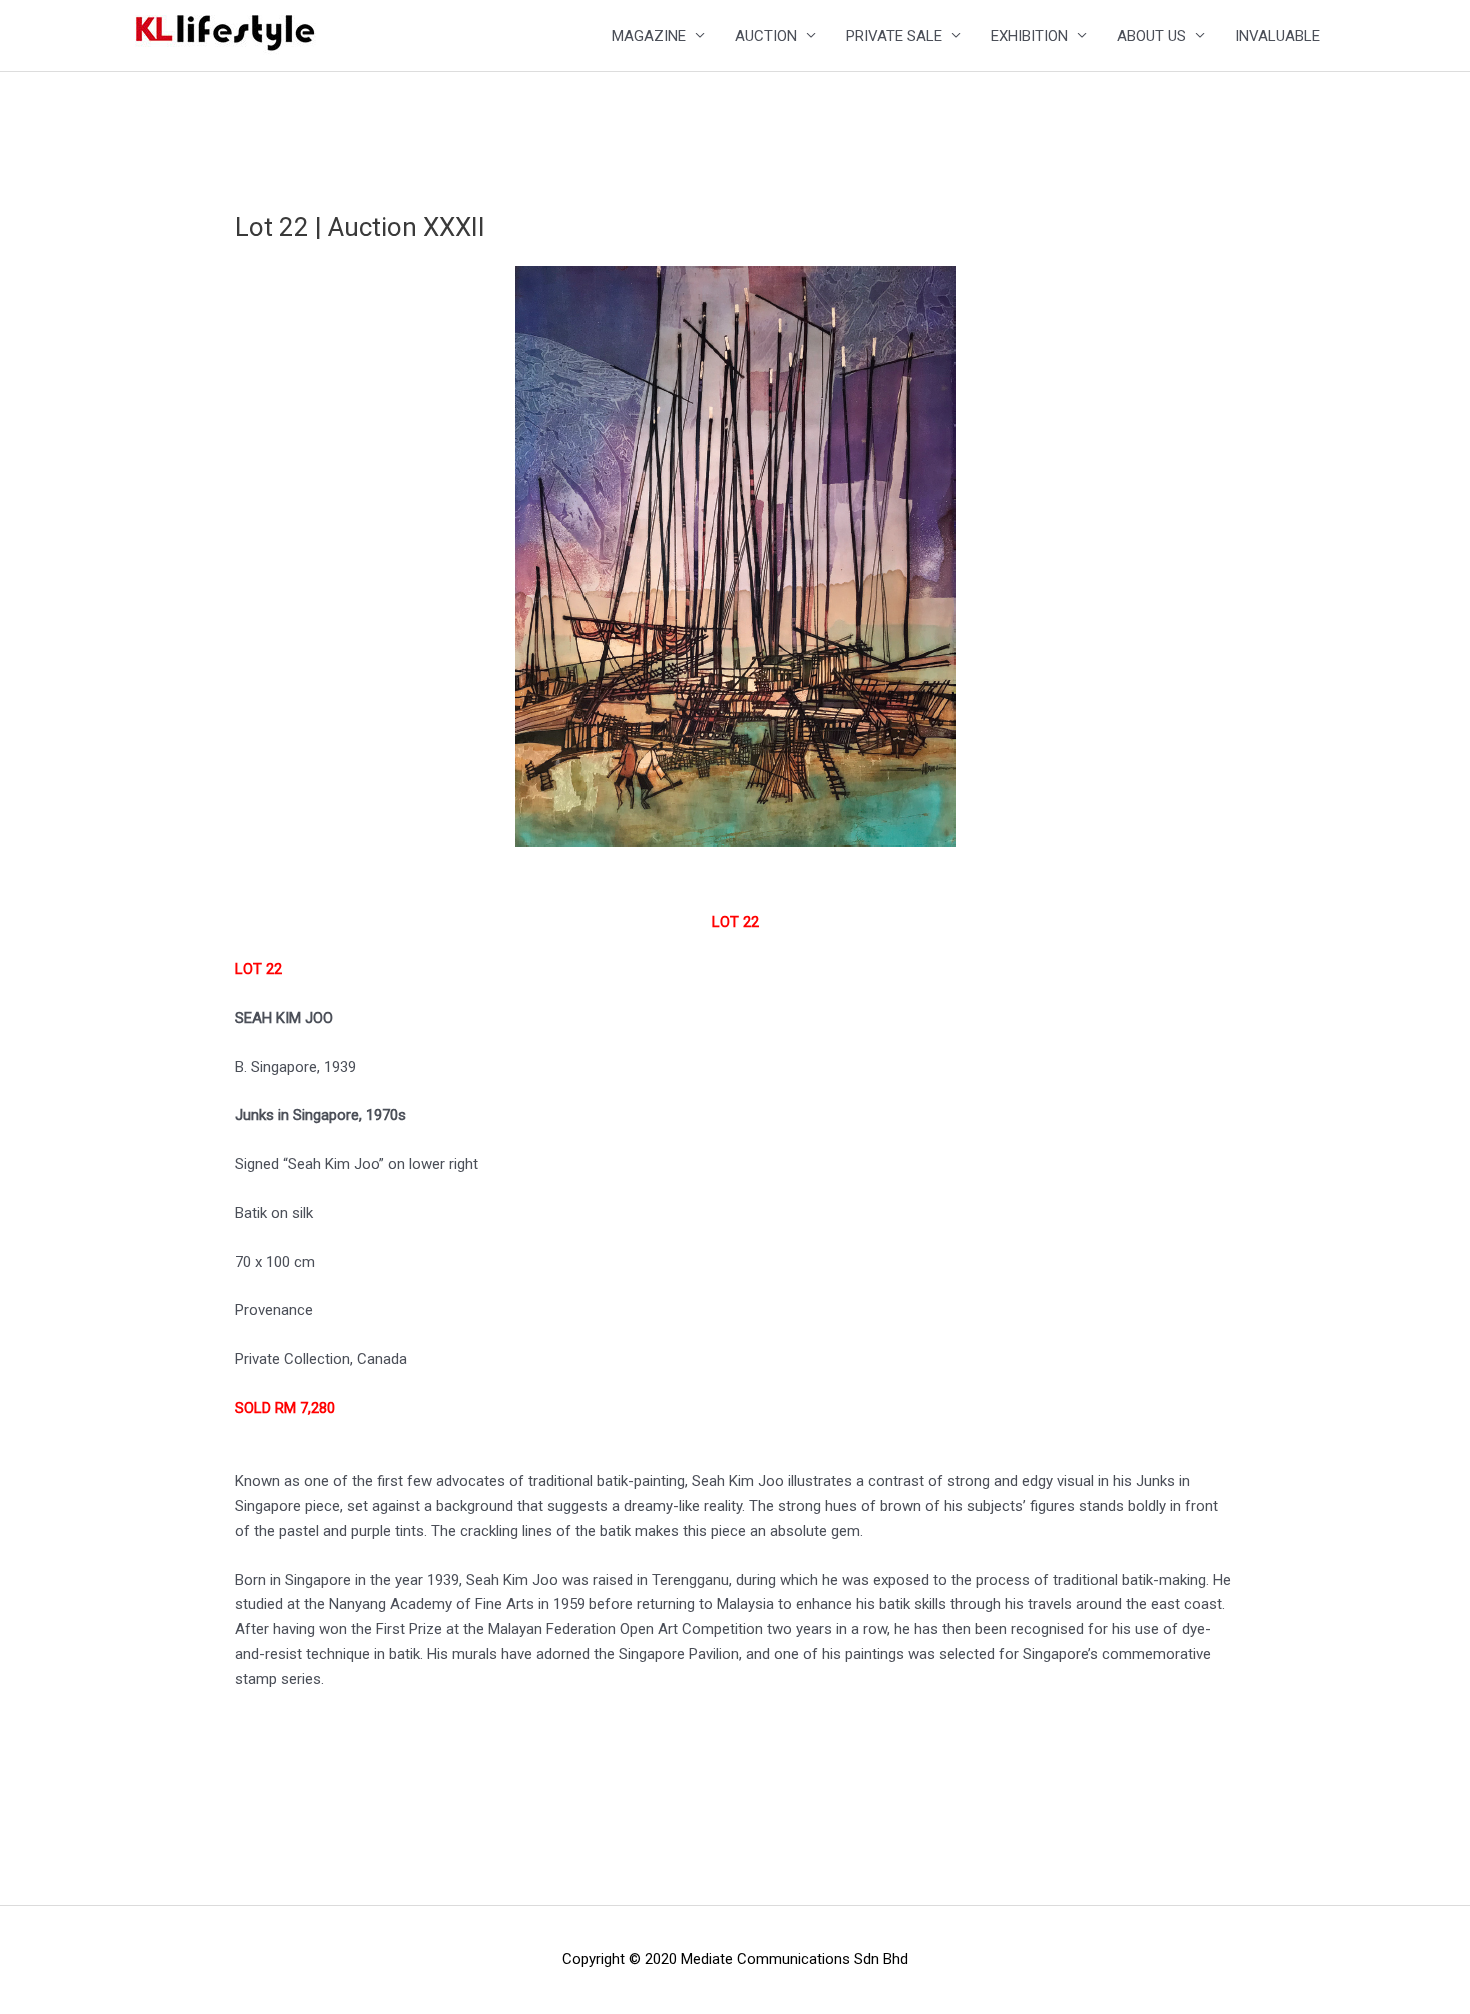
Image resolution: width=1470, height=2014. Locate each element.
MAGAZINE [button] (649, 36)
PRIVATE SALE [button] (894, 36)
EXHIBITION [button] (1029, 36)
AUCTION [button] (766, 36)
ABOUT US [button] (1151, 36)
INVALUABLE (1277, 36)
